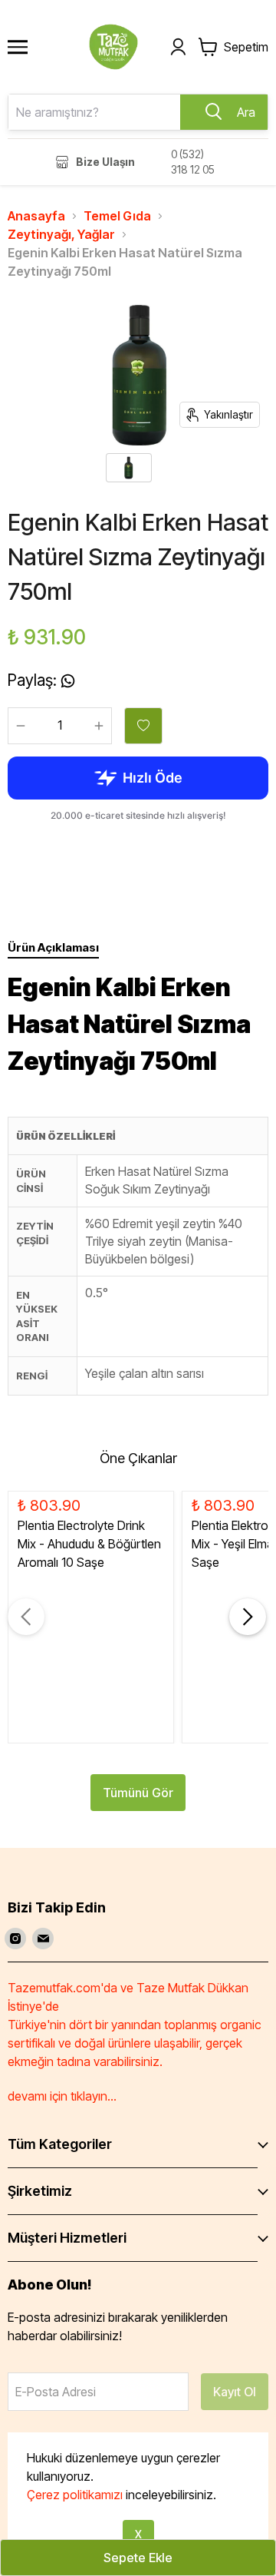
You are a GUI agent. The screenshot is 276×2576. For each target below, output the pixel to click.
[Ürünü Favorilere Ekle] (143, 726)
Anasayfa (36, 216)
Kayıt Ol (235, 2392)
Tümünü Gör (138, 1793)
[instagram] (15, 1939)
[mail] (43, 1939)
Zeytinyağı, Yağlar (61, 234)
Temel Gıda (117, 216)
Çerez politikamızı (75, 2495)
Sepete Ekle (138, 2558)
